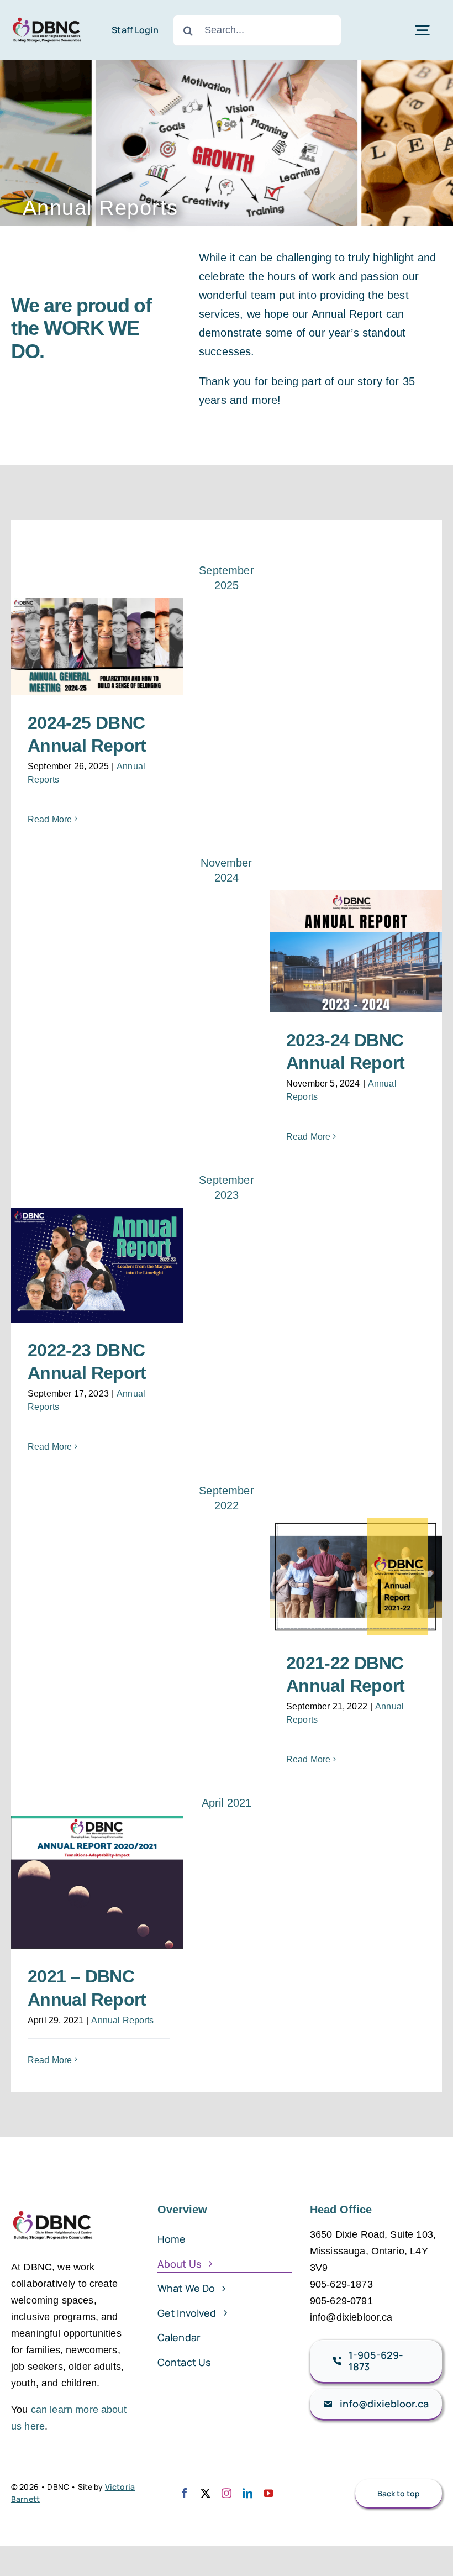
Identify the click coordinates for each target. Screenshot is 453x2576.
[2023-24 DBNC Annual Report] (356, 951)
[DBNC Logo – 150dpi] (47, 17)
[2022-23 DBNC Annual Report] (97, 1265)
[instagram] (227, 2493)
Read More (50, 819)
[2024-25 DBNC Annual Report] (97, 647)
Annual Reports (122, 2020)
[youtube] (268, 2493)
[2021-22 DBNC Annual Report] (356, 1577)
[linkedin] (247, 2493)
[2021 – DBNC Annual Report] (97, 1882)
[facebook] (185, 2493)
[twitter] (206, 2493)
